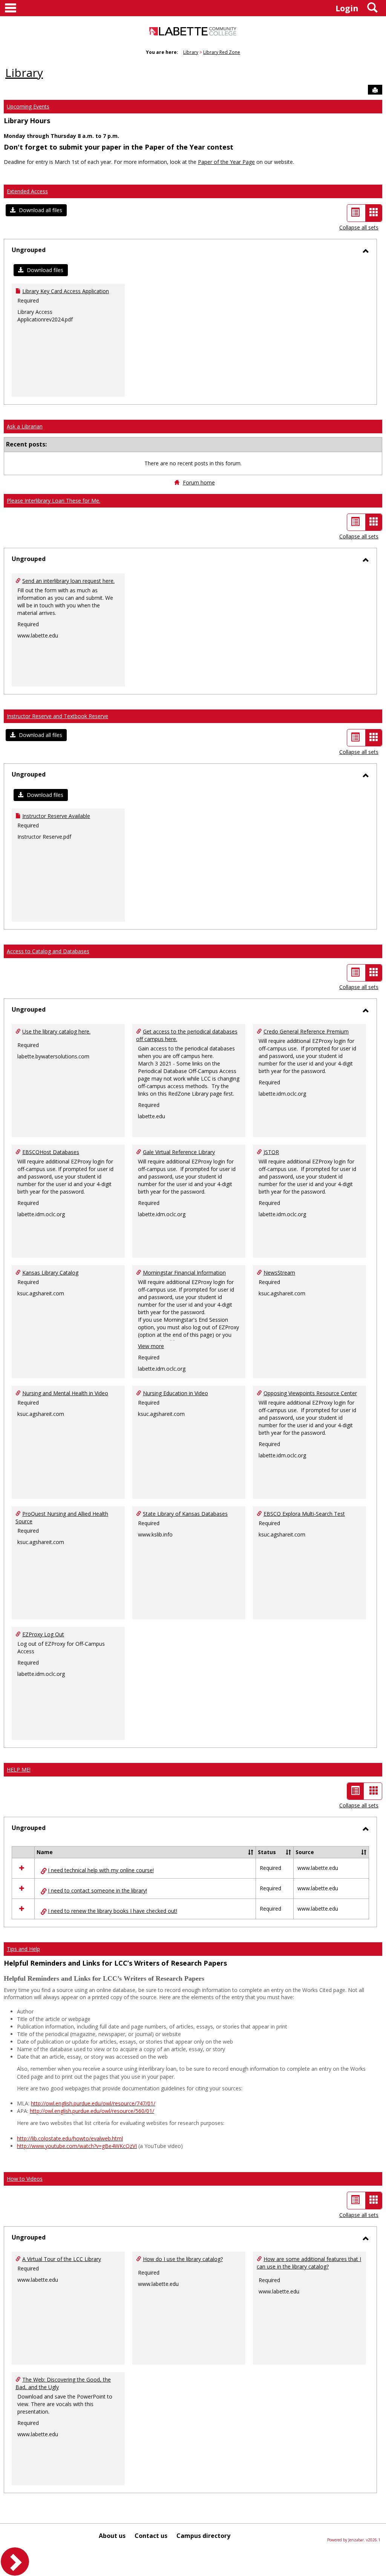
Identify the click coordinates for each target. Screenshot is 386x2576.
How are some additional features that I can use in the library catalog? (309, 2263)
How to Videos (25, 2179)
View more (151, 1346)
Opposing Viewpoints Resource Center (310, 1393)
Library (191, 52)
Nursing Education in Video (175, 1393)
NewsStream (279, 1273)
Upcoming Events (28, 106)
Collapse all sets (359, 227)
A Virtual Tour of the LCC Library (62, 2259)
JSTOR (271, 1152)
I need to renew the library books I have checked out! (113, 1911)
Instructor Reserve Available (56, 816)
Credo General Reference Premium (306, 1031)
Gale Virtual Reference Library (179, 1152)
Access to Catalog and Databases (48, 951)
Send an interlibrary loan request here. (68, 581)
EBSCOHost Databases (51, 1152)
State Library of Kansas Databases (185, 1514)
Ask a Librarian (25, 426)
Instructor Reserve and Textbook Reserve (57, 716)
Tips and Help (23, 1949)
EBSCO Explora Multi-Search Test (304, 1514)
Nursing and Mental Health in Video (65, 1393)
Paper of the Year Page (226, 162)
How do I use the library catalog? (183, 2259)
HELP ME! (19, 1770)
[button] (36, 210)
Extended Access (27, 191)
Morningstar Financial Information (184, 1273)
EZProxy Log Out (43, 1634)
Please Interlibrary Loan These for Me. (54, 501)
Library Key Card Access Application (66, 291)
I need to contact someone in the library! (97, 1890)
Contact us (151, 2536)
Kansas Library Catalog (50, 1273)
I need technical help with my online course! (101, 1870)
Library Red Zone (222, 52)
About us (112, 2536)
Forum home (199, 482)
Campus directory (203, 2536)
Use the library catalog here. (56, 1031)
